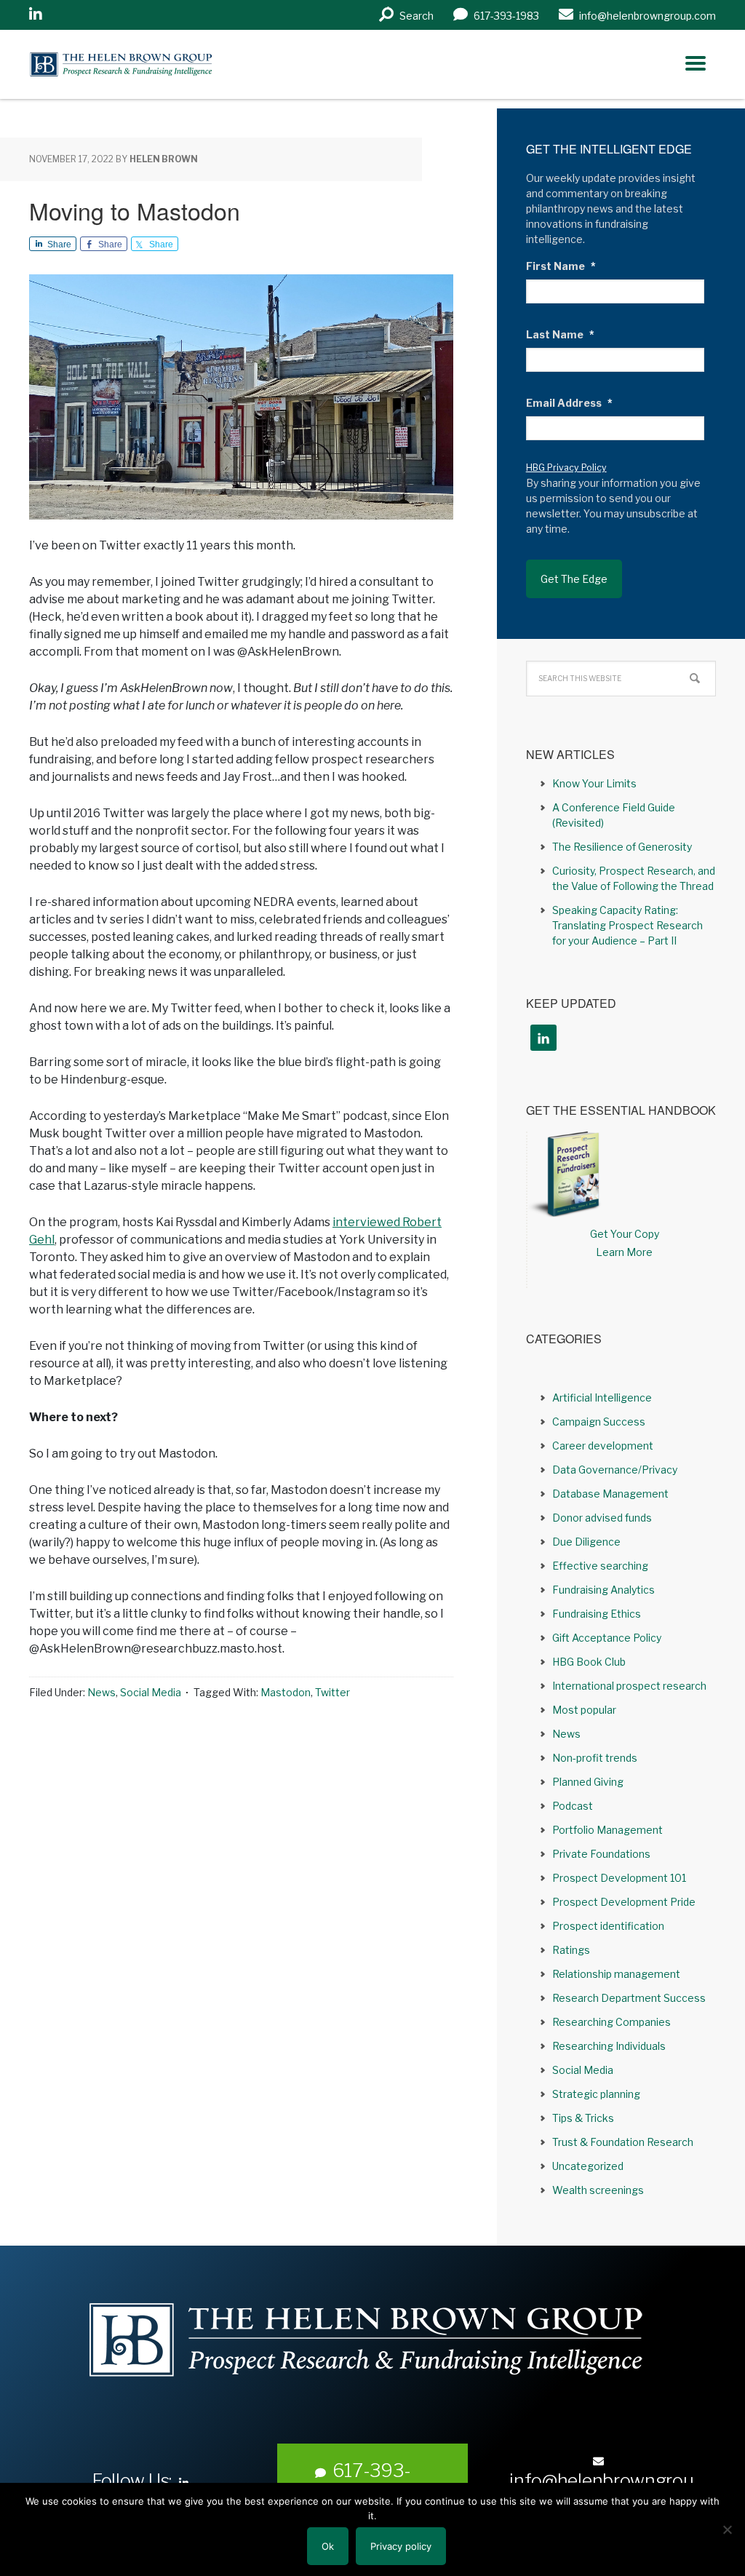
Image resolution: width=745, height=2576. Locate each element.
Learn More (624, 1252)
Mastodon (286, 1692)
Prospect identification (608, 1926)
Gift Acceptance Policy (607, 1638)
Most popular (584, 1710)
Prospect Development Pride (624, 1902)
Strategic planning (596, 2094)
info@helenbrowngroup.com (601, 2492)
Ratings (571, 1950)
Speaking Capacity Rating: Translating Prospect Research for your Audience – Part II (628, 925)
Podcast (573, 1806)
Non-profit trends (595, 1758)
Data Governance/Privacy (615, 1470)
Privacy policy (401, 2546)
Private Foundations (601, 1854)
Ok (328, 2546)
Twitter (332, 1692)
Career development (603, 1446)
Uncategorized (588, 2166)
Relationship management (616, 1974)
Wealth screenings (598, 2190)
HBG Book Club (589, 1662)
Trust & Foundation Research (623, 2142)
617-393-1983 (372, 2481)
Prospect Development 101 (619, 1878)
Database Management (610, 1494)
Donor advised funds (602, 1518)
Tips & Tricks (583, 2118)
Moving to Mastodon (135, 210)
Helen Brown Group (164, 64)
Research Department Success (629, 1998)
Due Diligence (586, 1542)
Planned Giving (588, 1782)
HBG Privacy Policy (566, 468)
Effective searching (600, 1566)
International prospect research (629, 1686)
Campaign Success (599, 1422)
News (101, 1692)
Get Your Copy (625, 1234)
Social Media (151, 1692)
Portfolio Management (607, 1830)
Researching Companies (611, 2022)
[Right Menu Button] (696, 63)
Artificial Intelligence (602, 1398)
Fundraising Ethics (597, 1614)
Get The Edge (574, 579)
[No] (727, 2529)
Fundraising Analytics (603, 1590)
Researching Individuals (609, 2046)
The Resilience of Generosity (622, 847)
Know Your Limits (594, 783)
